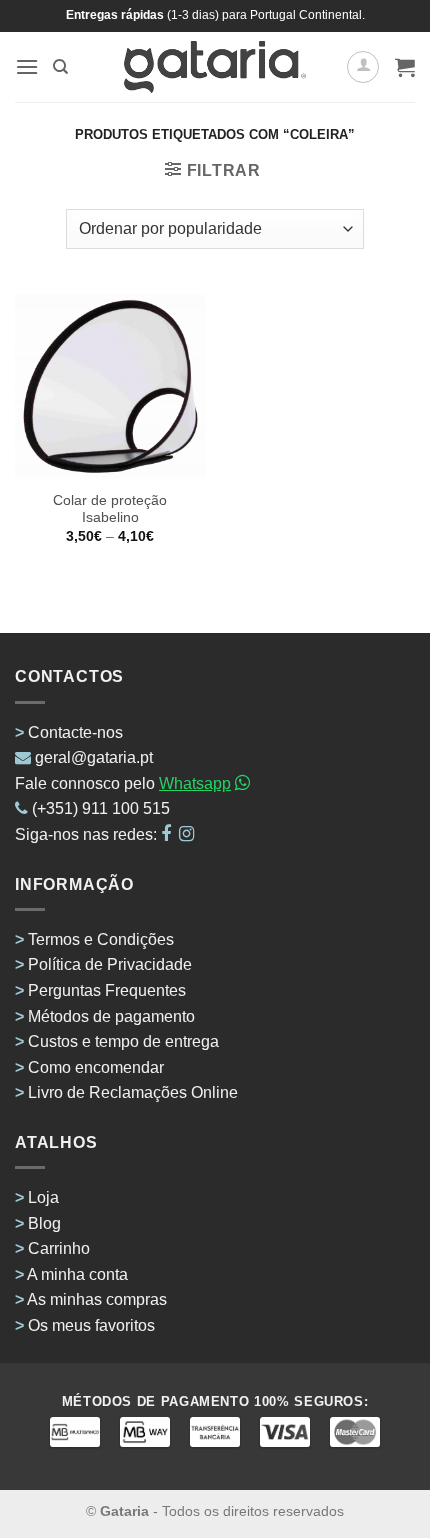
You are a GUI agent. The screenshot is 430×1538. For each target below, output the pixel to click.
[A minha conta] (363, 67)
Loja (43, 1197)
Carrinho (59, 1248)
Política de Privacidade (110, 964)
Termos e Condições (101, 939)
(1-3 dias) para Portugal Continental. (264, 15)
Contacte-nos (75, 732)
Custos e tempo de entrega (123, 1041)
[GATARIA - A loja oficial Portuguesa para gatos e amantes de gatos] (215, 67)
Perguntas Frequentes (107, 990)
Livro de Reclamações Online (133, 1092)
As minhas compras (97, 1299)
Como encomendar (96, 1067)
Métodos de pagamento (111, 1016)
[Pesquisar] (60, 67)
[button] (27, 66)
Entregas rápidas (115, 15)
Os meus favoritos (91, 1325)
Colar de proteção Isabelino (110, 509)
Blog (44, 1223)
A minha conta (77, 1274)
